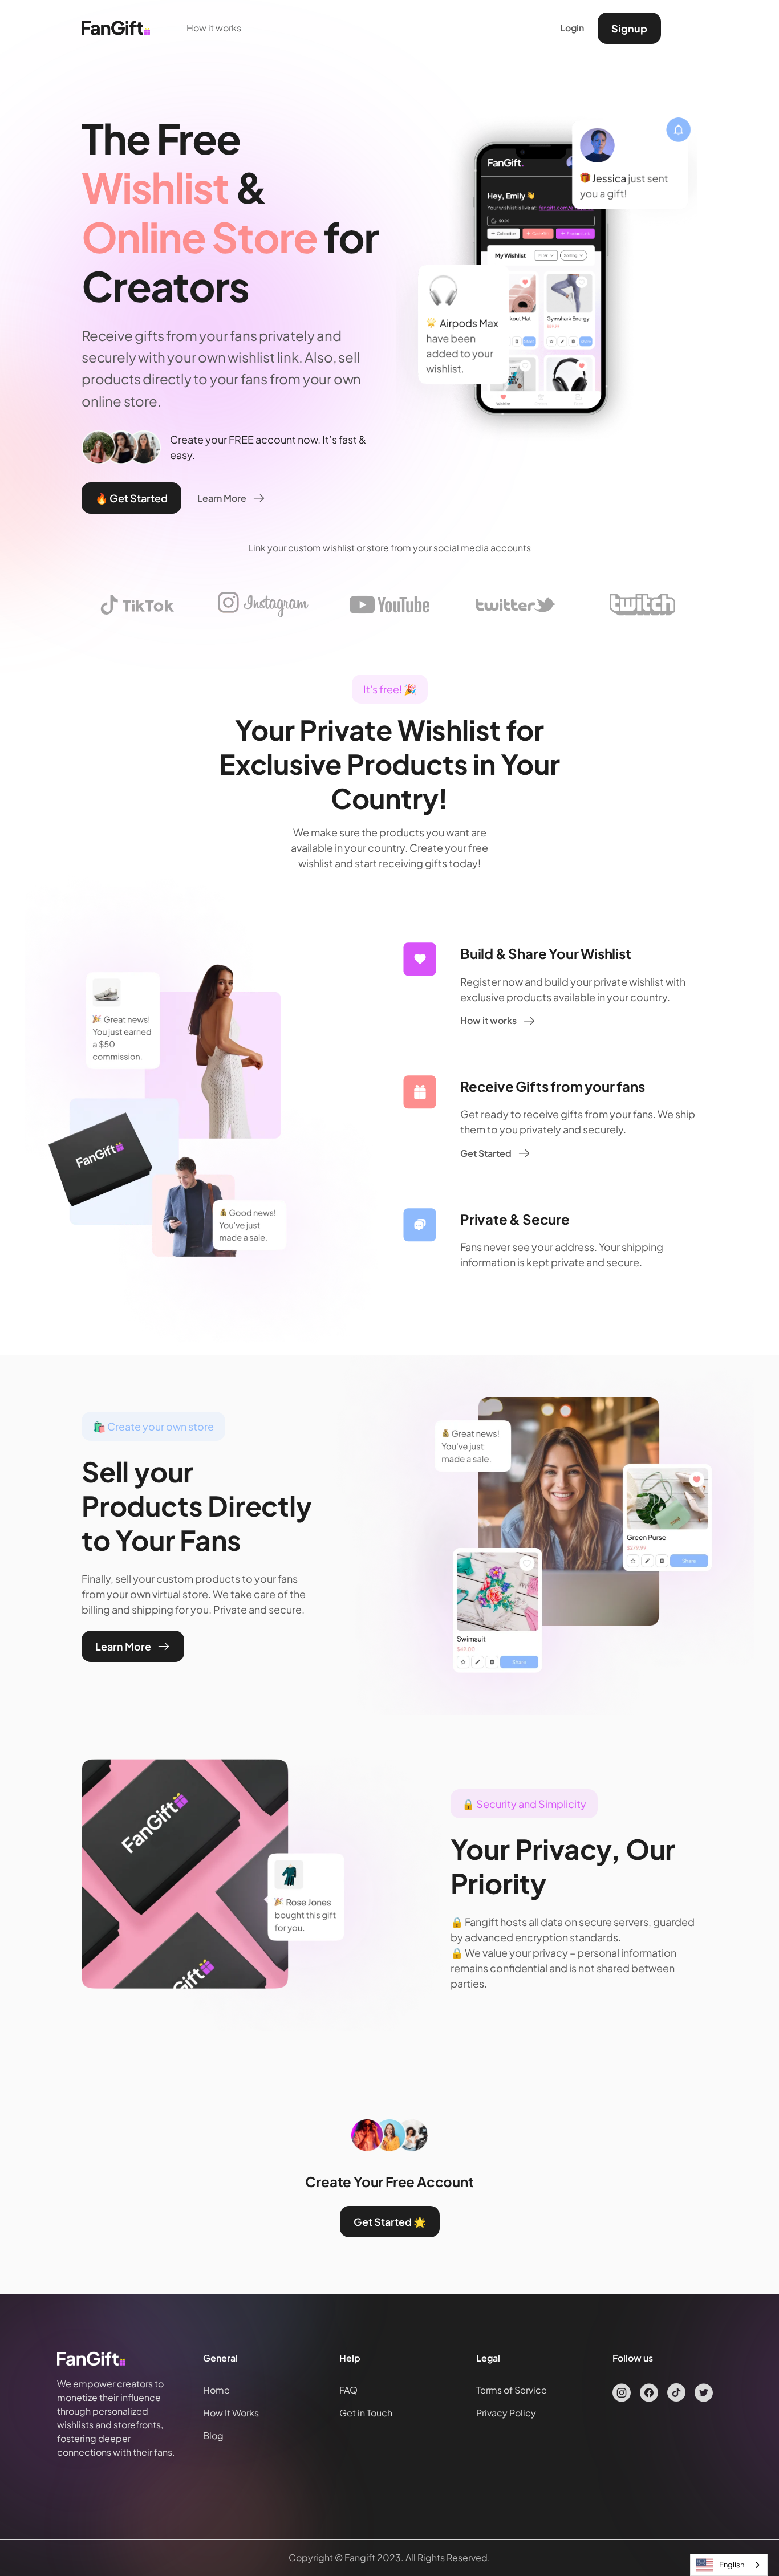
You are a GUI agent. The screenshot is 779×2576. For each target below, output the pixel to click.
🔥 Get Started (131, 498)
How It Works (231, 2413)
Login (572, 28)
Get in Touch (366, 2413)
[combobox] (729, 2565)
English (732, 2565)
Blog (213, 2435)
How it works (214, 28)
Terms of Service (512, 2390)
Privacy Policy (506, 2413)
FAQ (348, 2390)
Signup (629, 28)
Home (216, 2390)
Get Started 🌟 (390, 2222)
